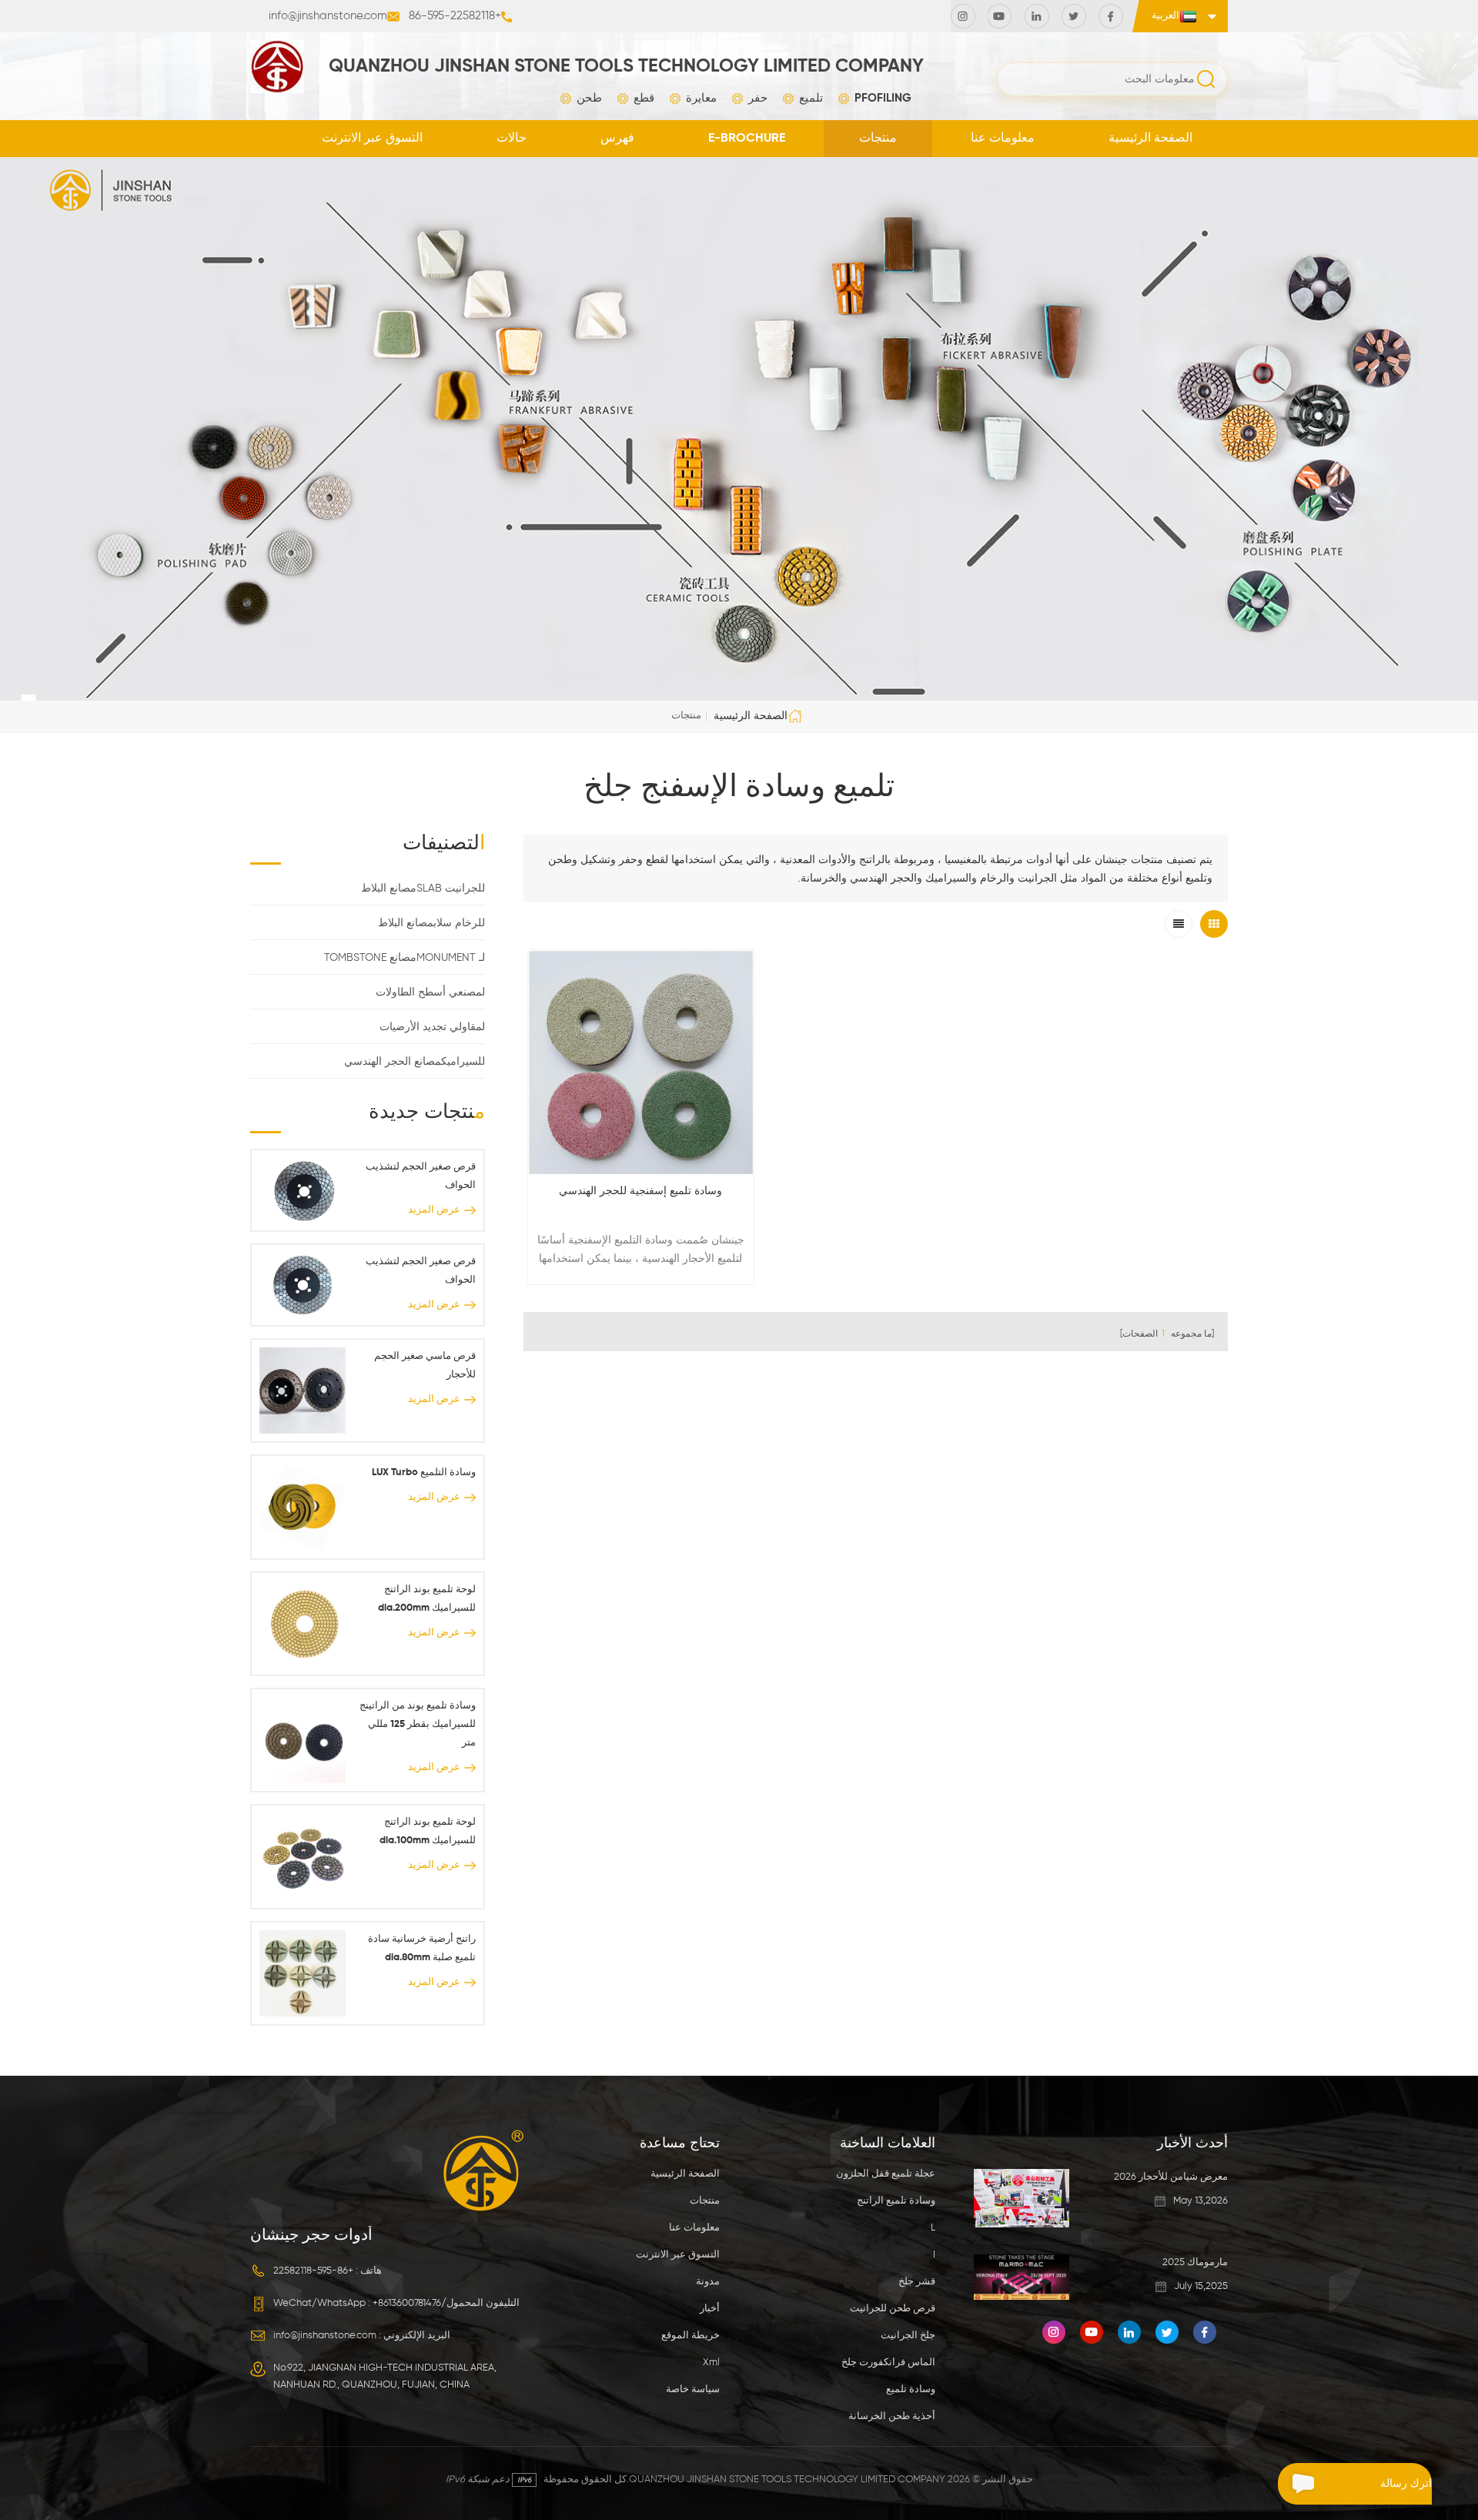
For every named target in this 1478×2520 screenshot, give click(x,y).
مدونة (708, 2282)
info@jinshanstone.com (328, 16)
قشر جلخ (917, 2282)
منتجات (878, 139)
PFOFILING (883, 98)
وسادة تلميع (911, 2389)
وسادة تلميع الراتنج (896, 2201)
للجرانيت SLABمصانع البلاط (423, 889)
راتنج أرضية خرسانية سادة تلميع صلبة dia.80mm (421, 1948)
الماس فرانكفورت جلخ (888, 2363)
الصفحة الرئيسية (1150, 139)
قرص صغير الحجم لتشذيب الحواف (420, 1176)
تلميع (811, 98)
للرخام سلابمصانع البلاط (431, 923)
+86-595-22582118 (455, 16)
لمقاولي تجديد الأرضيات (432, 1027)
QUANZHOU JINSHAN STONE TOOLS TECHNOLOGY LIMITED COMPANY (626, 66)
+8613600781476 (407, 2303)
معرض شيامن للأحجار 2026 (1171, 2177)
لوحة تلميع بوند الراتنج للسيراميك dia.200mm (426, 1599)
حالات (512, 139)
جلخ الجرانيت (908, 2336)
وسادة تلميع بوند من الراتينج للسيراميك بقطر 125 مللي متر (417, 1724)
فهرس (617, 139)
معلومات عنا (1003, 139)
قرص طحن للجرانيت (893, 2309)
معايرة (701, 98)
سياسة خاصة (693, 2389)
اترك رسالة (1406, 2484)
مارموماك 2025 (1195, 2262)
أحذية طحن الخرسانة (892, 2416)
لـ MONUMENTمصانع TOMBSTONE (405, 958)
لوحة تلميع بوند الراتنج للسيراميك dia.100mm (427, 1831)
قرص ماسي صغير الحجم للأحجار (425, 1365)
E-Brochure (747, 139)
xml (711, 2363)
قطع (644, 98)
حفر (758, 98)
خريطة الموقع (691, 2336)
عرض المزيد (434, 1210)
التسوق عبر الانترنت (372, 139)
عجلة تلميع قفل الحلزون (886, 2174)
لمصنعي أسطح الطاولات (430, 992)
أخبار (710, 2309)
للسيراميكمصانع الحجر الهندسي (415, 1062)
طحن (589, 98)
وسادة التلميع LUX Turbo (423, 1473)
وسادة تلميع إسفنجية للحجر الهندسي (640, 1191)
